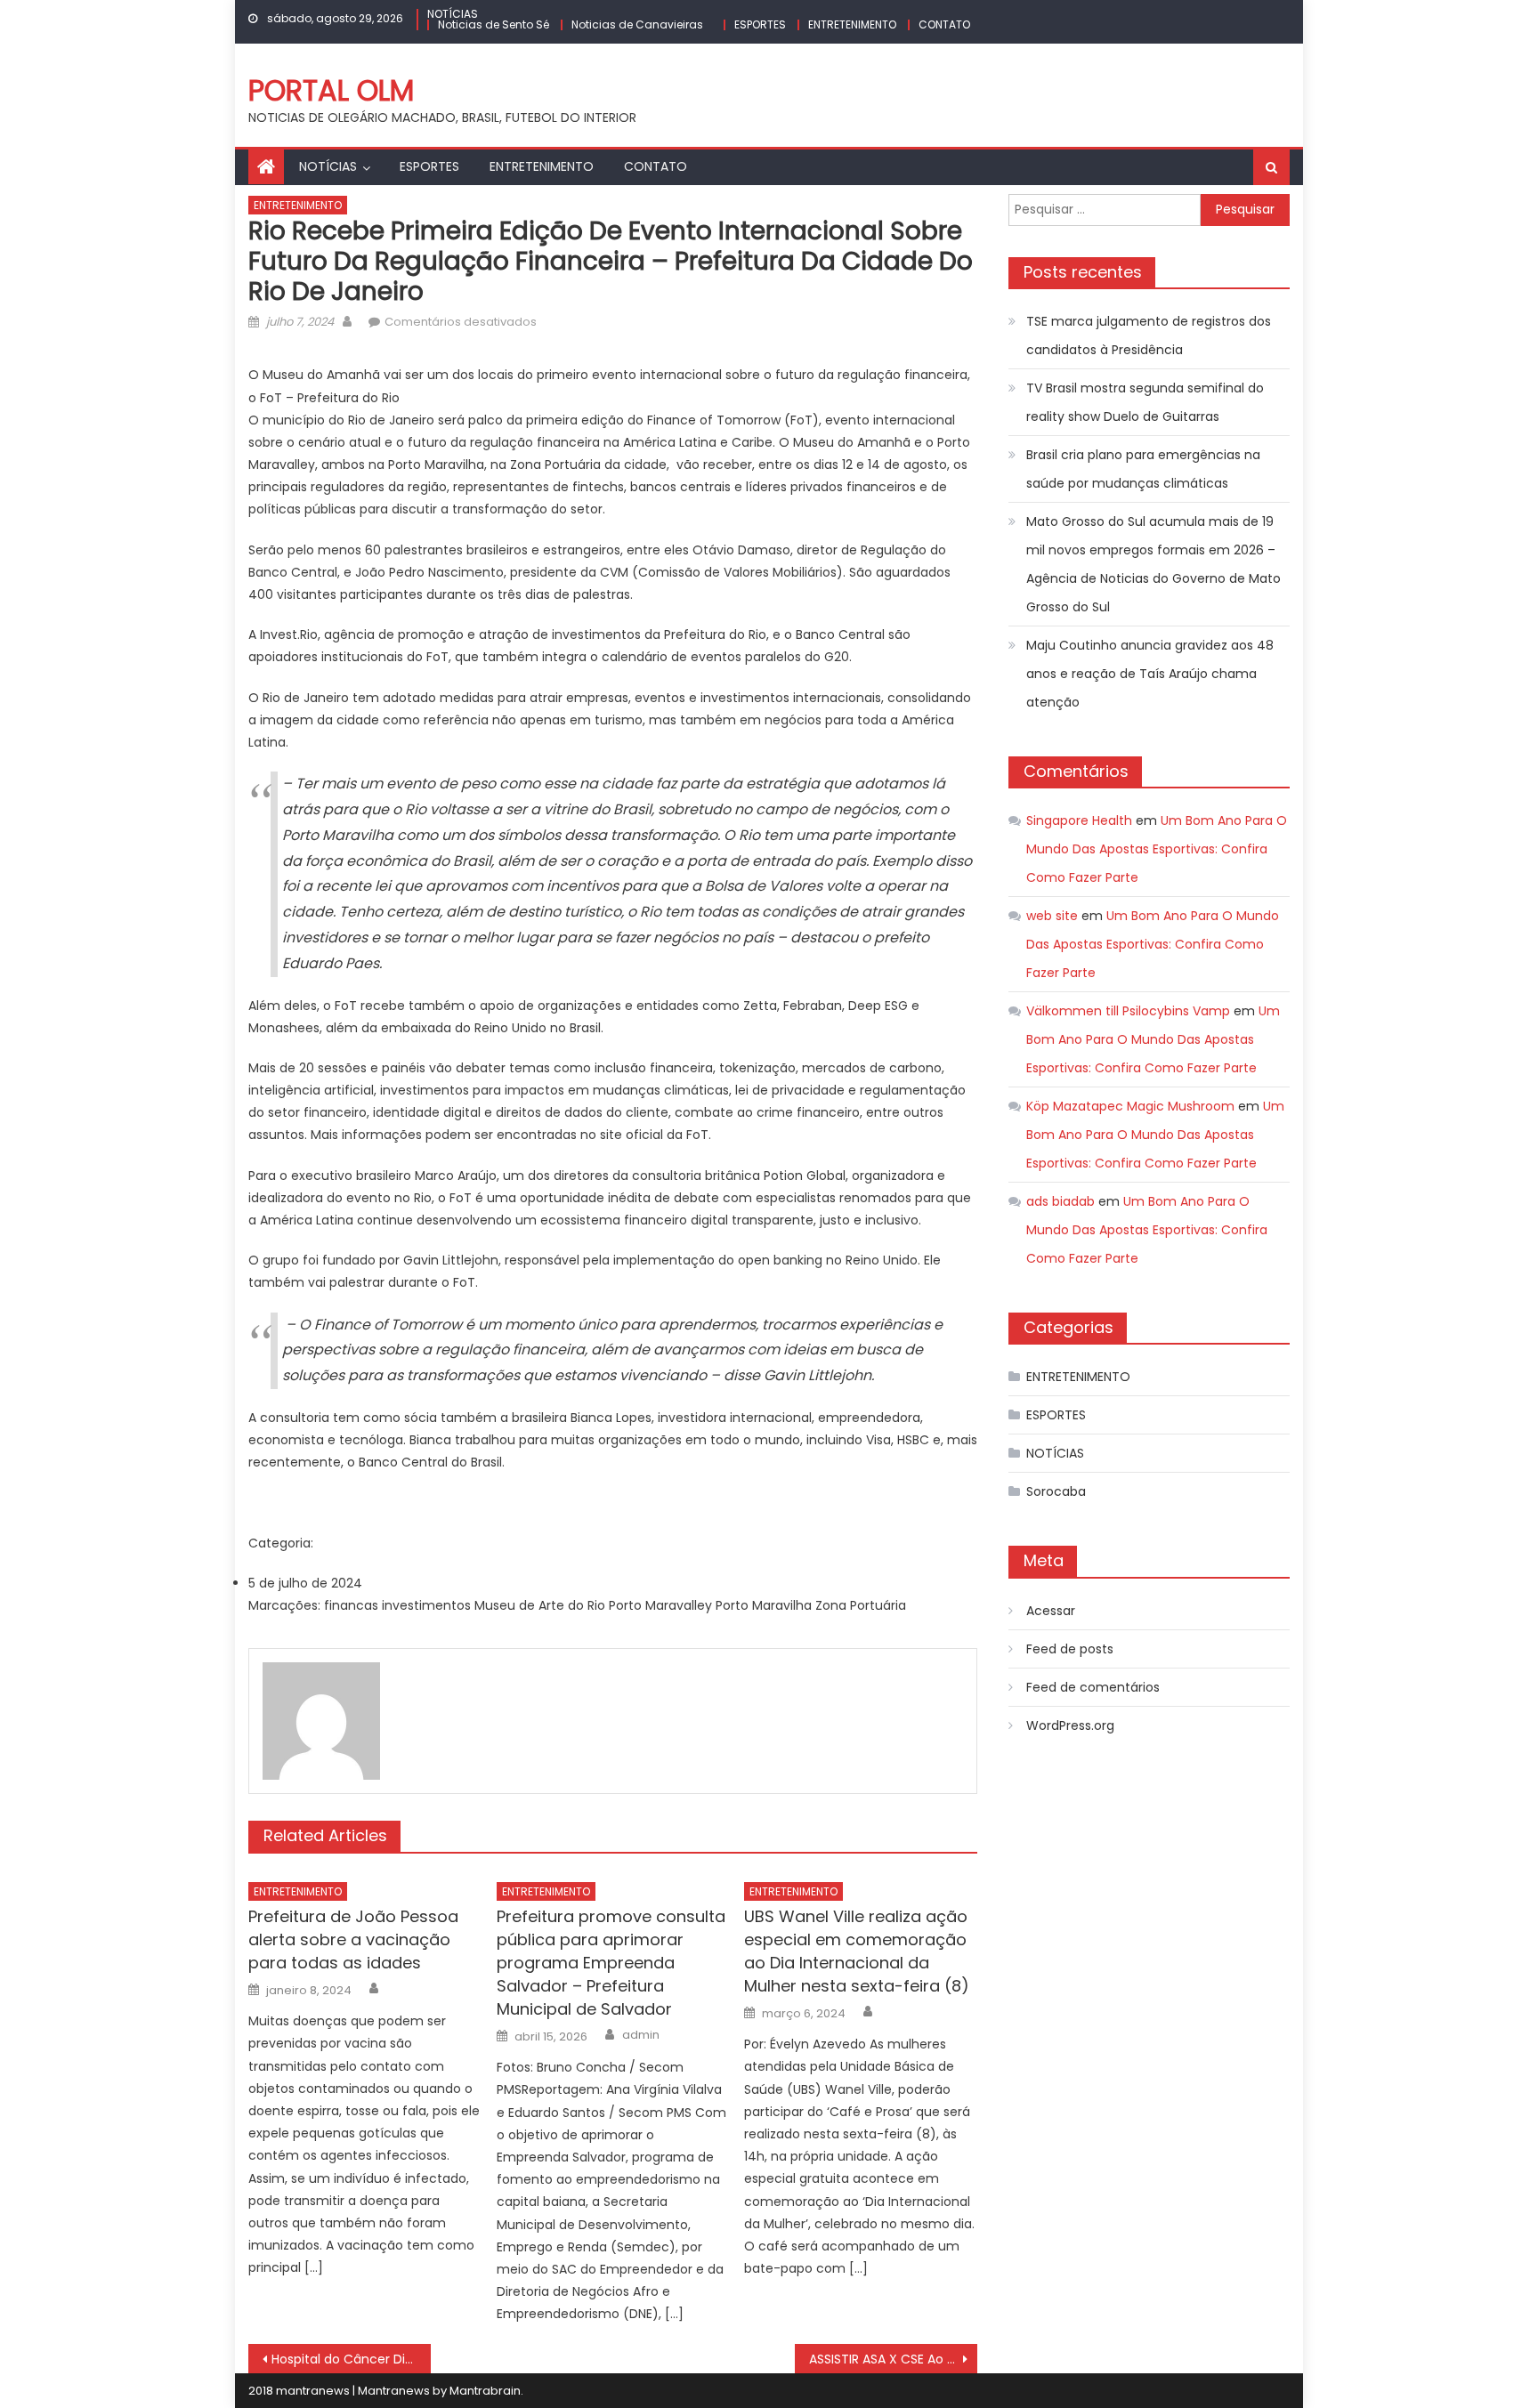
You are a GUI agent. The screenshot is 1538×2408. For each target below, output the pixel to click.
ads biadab (1060, 1201)
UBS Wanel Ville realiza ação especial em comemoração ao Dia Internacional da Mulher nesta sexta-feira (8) (857, 1951)
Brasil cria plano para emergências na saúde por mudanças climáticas (1143, 469)
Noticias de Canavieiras (637, 24)
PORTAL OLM (331, 90)
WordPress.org (1070, 1725)
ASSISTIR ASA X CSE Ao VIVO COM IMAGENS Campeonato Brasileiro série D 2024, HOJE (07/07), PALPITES (893, 2359)
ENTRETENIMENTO (852, 24)
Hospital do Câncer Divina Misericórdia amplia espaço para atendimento (351, 2359)
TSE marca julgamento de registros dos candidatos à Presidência (1149, 335)
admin (641, 2035)
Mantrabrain (485, 2391)
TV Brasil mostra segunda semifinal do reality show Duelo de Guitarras (1145, 402)
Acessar (1051, 1611)
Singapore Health (1079, 820)
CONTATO (944, 24)
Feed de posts (1070, 1649)
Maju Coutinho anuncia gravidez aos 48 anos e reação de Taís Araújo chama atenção (1150, 674)
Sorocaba (1056, 1491)
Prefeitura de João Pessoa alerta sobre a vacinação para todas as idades (353, 1939)
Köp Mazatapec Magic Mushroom (1130, 1106)
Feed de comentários (1093, 1687)
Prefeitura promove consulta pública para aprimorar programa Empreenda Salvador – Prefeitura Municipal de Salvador (611, 1963)
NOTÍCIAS (453, 14)
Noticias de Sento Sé (494, 24)
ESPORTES (760, 24)
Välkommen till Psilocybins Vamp (1128, 1011)
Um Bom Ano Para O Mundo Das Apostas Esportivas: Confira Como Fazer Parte (1157, 849)
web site (1052, 916)
